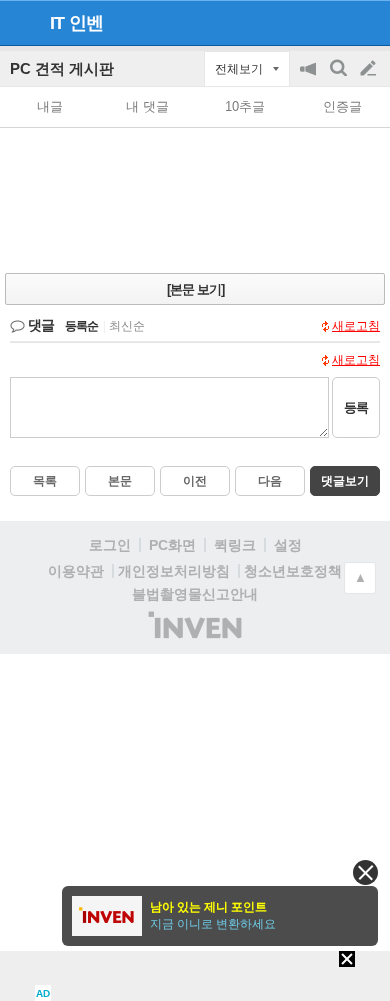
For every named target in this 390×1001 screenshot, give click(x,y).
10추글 (245, 106)
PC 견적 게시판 (62, 68)
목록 (45, 481)
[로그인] (330, 22)
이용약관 (76, 571)
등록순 (81, 326)
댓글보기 (345, 481)
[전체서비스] (366, 22)
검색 (340, 78)
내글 (50, 106)
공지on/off (310, 78)
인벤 (86, 23)
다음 (270, 481)
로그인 (110, 545)
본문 (120, 481)
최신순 (127, 326)
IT (57, 23)
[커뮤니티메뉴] (21, 22)
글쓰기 (370, 69)
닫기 (365, 872)
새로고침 (356, 326)
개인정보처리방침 (174, 571)
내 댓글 (147, 106)
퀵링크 (235, 545)
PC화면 (172, 545)
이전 (195, 481)
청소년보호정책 (293, 571)
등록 (356, 407)
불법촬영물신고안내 (195, 594)
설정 (288, 545)
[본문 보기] (195, 289)
